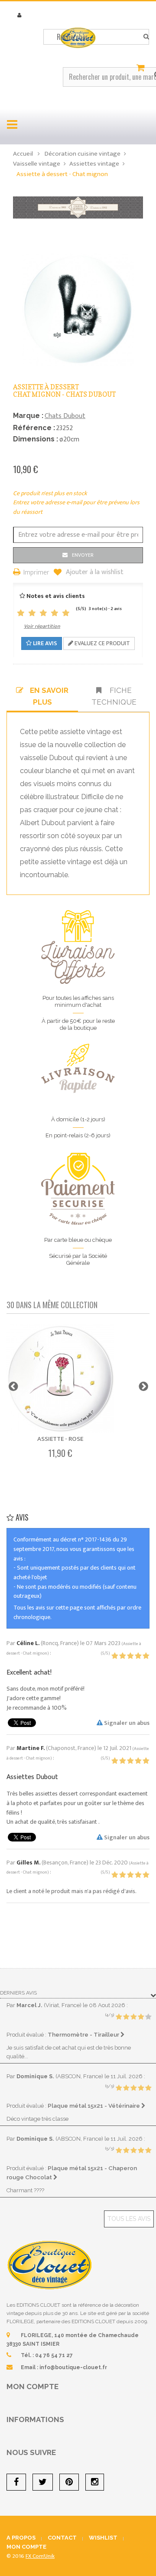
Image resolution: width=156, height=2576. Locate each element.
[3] (43, 613)
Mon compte (32, 2387)
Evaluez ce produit (102, 643)
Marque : (28, 416)
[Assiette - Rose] (60, 1378)
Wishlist (103, 2538)
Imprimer (36, 573)
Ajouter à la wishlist (94, 572)
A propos (21, 2538)
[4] (55, 613)
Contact (62, 2538)
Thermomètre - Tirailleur (84, 2034)
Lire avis (44, 643)
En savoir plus (49, 696)
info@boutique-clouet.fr (73, 2367)
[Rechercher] (146, 37)
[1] (21, 613)
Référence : (34, 428)
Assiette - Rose (60, 1439)
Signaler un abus (126, 1723)
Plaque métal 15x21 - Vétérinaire (94, 2106)
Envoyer (83, 555)
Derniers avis (18, 1993)
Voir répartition (42, 626)
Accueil (23, 154)
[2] (32, 613)
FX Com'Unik (40, 2556)
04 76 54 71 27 (54, 2355)
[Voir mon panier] (142, 68)
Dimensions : (36, 439)
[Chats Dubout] (78, 207)
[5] (66, 613)
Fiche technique (114, 696)
